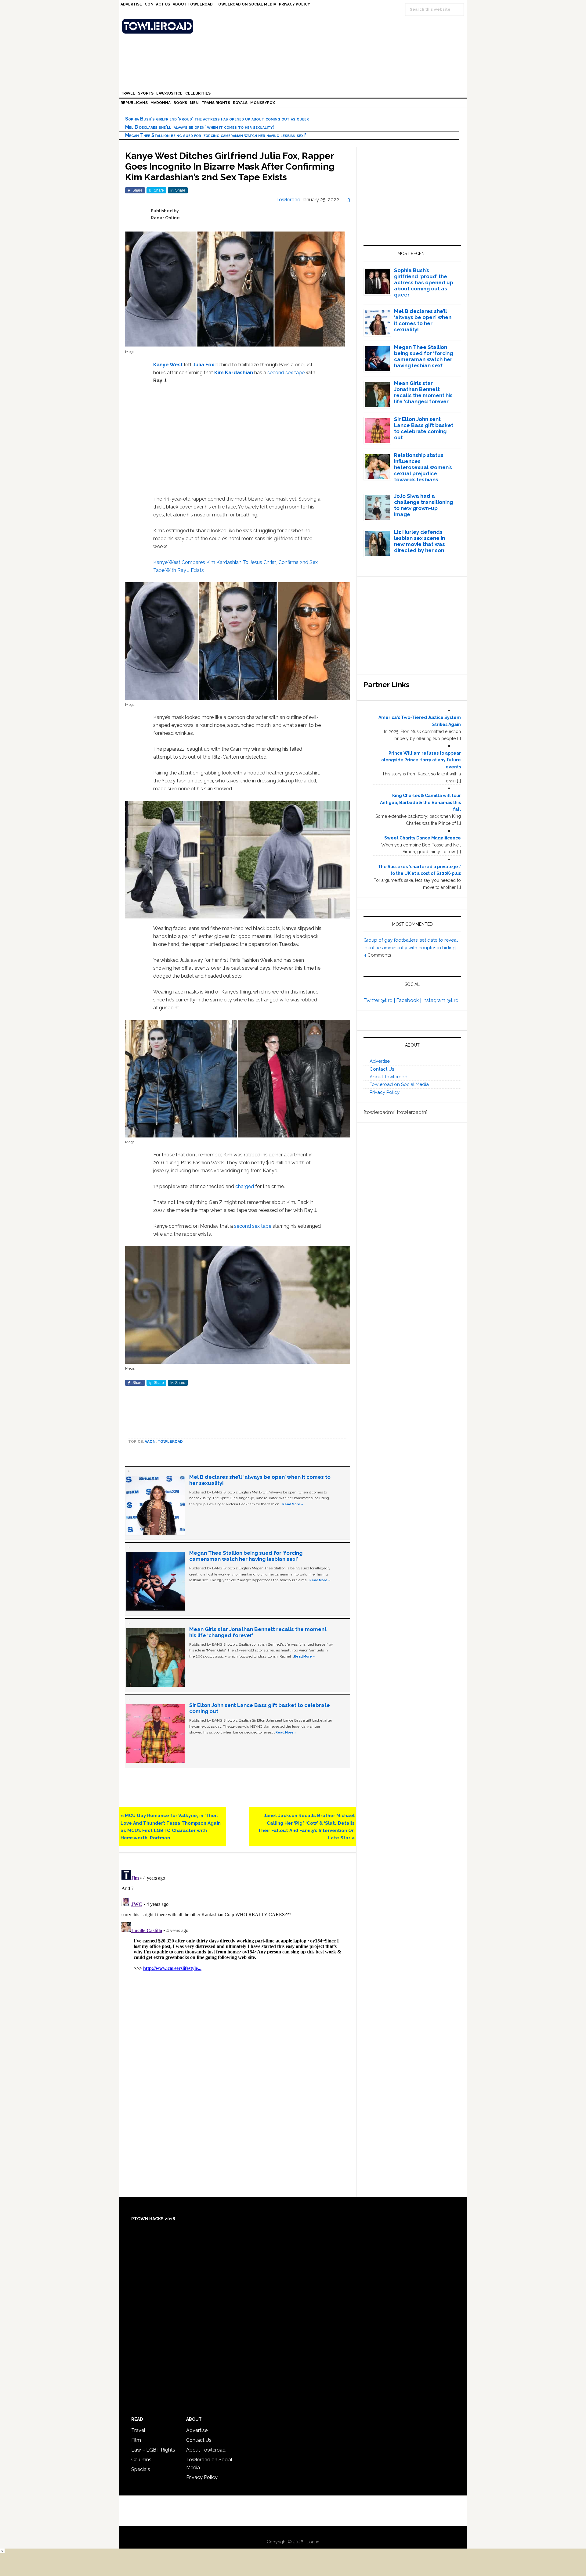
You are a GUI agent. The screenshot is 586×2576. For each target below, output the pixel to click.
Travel (138, 2430)
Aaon (150, 1442)
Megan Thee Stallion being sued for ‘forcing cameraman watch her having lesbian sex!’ (216, 135)
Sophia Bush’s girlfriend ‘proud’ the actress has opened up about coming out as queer (217, 119)
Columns (141, 2460)
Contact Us (382, 1069)
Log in (313, 2542)
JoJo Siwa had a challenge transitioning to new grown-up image (423, 505)
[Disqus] (238, 1944)
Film (136, 2440)
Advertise (380, 1061)
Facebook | (409, 1000)
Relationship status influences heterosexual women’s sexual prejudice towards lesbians (423, 467)
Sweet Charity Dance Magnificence (423, 838)
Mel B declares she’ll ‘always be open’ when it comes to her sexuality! (200, 127)
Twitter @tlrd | (380, 1000)
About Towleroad (389, 1077)
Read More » (293, 1504)
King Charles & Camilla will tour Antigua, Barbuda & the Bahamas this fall (420, 803)
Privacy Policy (385, 1092)
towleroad (170, 1442)
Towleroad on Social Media (399, 1084)
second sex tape (286, 373)
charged (245, 1186)
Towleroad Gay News (295, 26)
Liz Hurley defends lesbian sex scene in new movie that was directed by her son (420, 541)
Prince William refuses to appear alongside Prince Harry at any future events (421, 760)
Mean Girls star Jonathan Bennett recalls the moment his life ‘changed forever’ (423, 392)
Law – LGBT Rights (153, 2450)
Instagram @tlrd (440, 1000)
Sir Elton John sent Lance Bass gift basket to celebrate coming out (424, 428)
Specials (141, 2469)
